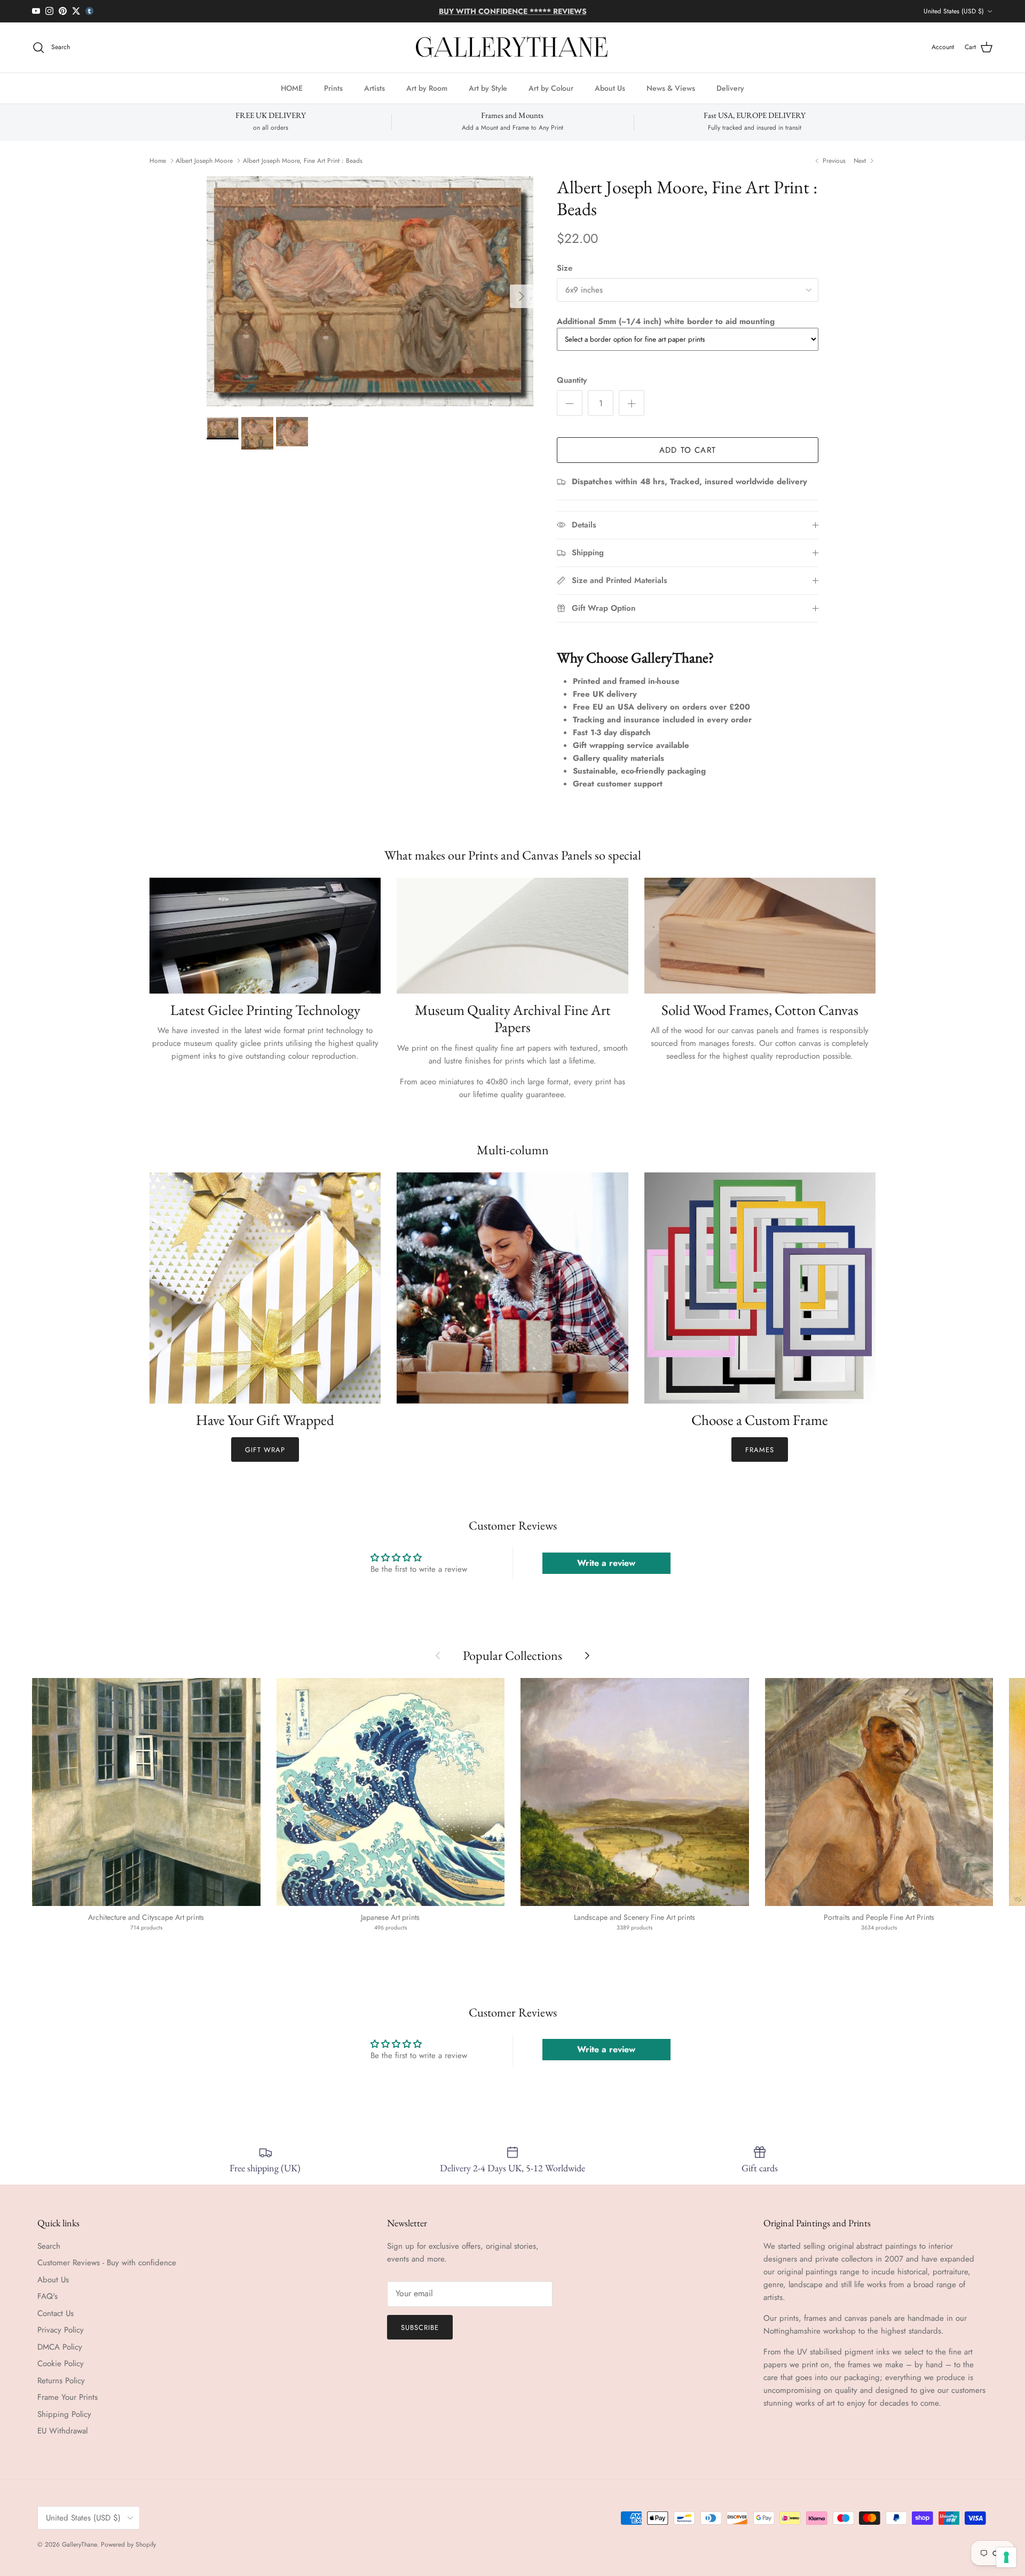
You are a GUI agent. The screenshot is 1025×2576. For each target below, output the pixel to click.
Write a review (606, 1563)
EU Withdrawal (62, 2431)
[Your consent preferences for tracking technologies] (1006, 2557)
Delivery (730, 88)
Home (158, 161)
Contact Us (56, 2313)
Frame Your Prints (68, 2397)
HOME (292, 88)
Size (565, 268)
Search (49, 2246)
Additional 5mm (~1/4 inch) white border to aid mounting (666, 321)
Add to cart (688, 450)
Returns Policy (61, 2381)
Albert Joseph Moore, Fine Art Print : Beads (303, 161)
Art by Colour (551, 88)
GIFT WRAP (265, 1450)
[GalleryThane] (513, 48)
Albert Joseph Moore (204, 161)
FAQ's (48, 2296)
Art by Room (427, 88)
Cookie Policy (61, 2364)
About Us (610, 88)
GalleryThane (79, 2545)
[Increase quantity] (632, 403)
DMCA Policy (60, 2347)
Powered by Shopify (128, 2545)
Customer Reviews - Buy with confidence (107, 2263)
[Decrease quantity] (570, 403)
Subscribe (420, 2327)
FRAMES (760, 1450)
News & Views (671, 88)
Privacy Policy (61, 2330)
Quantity (572, 380)
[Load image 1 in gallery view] (370, 291)
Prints (333, 88)
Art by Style (488, 88)
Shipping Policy (64, 2414)
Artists (374, 88)
